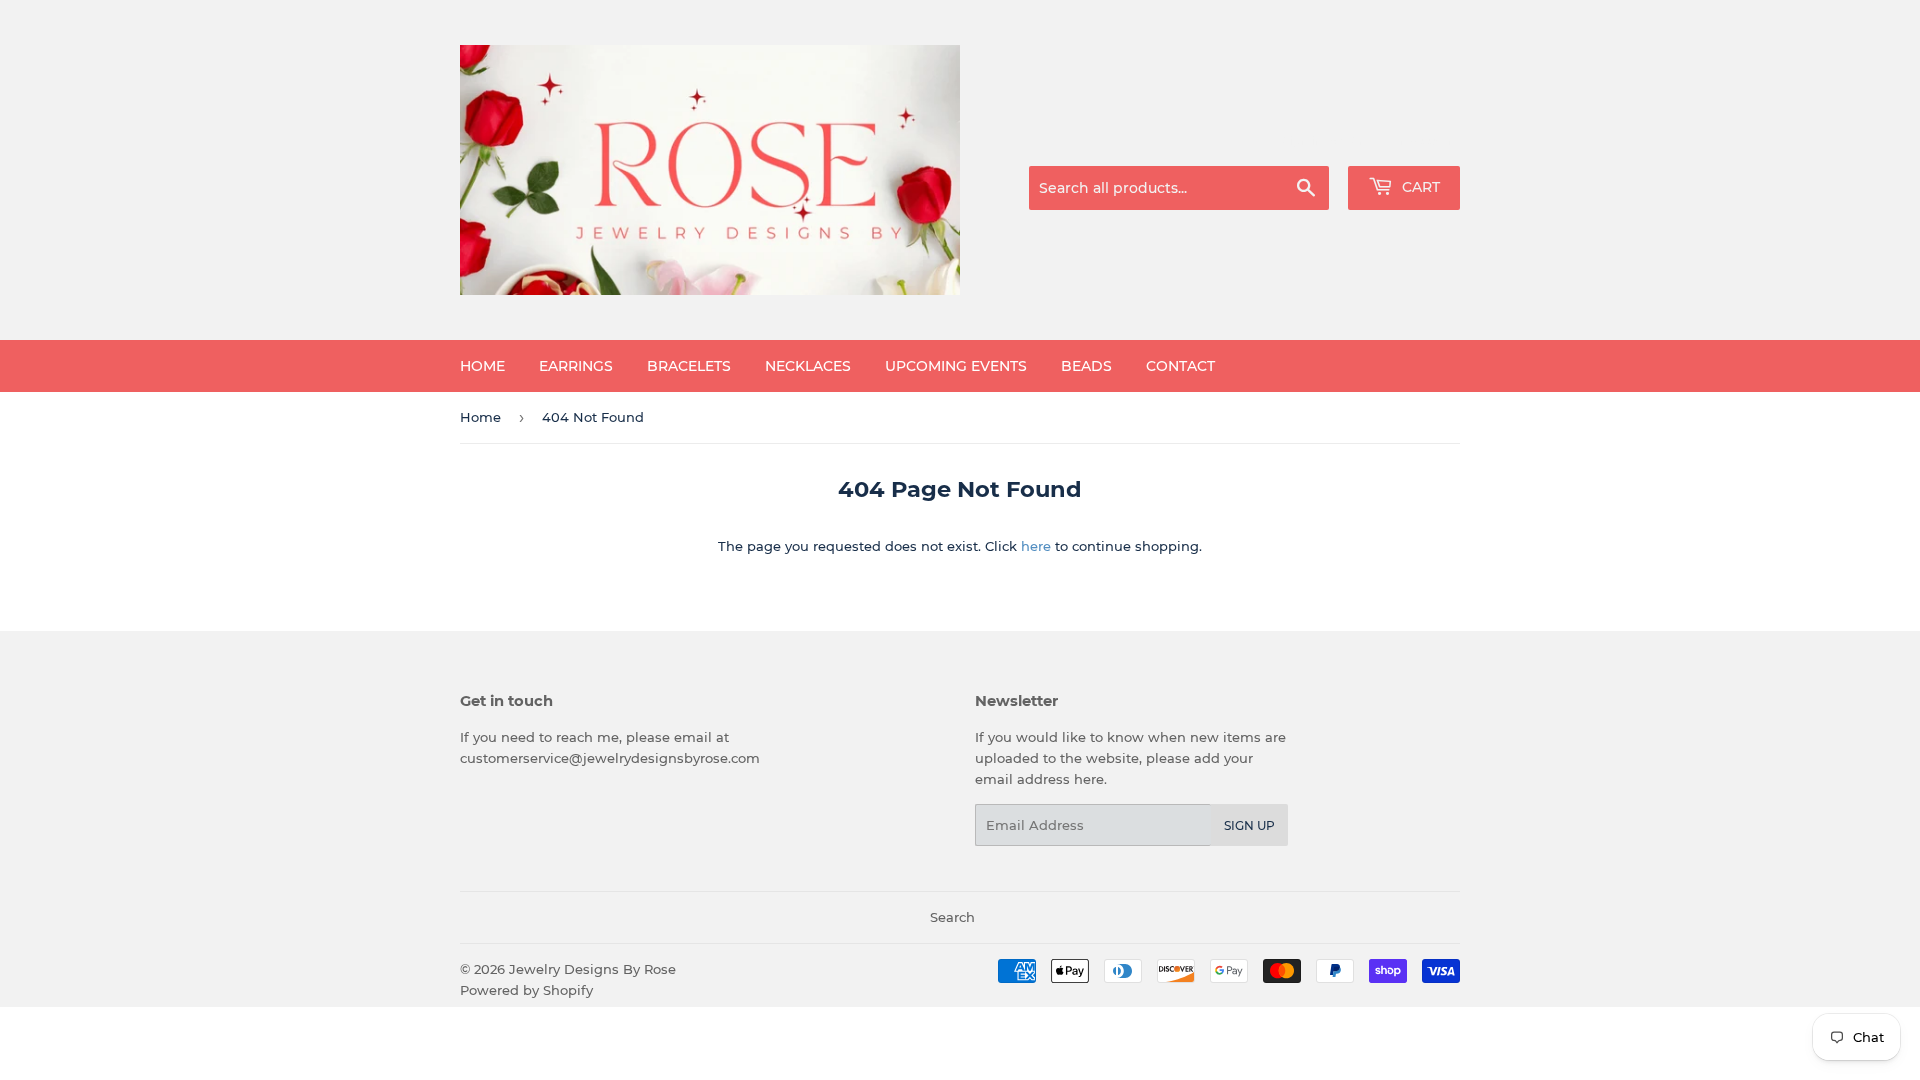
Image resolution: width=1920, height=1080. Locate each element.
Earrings (576, 366)
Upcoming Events (956, 366)
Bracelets (689, 366)
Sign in (1302, 141)
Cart (1419, 187)
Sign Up (1249, 825)
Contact (1180, 366)
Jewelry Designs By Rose (592, 969)
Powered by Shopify (526, 990)
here (1036, 546)
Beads (1086, 366)
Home (482, 366)
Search (952, 917)
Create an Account (1405, 141)
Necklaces (808, 366)
